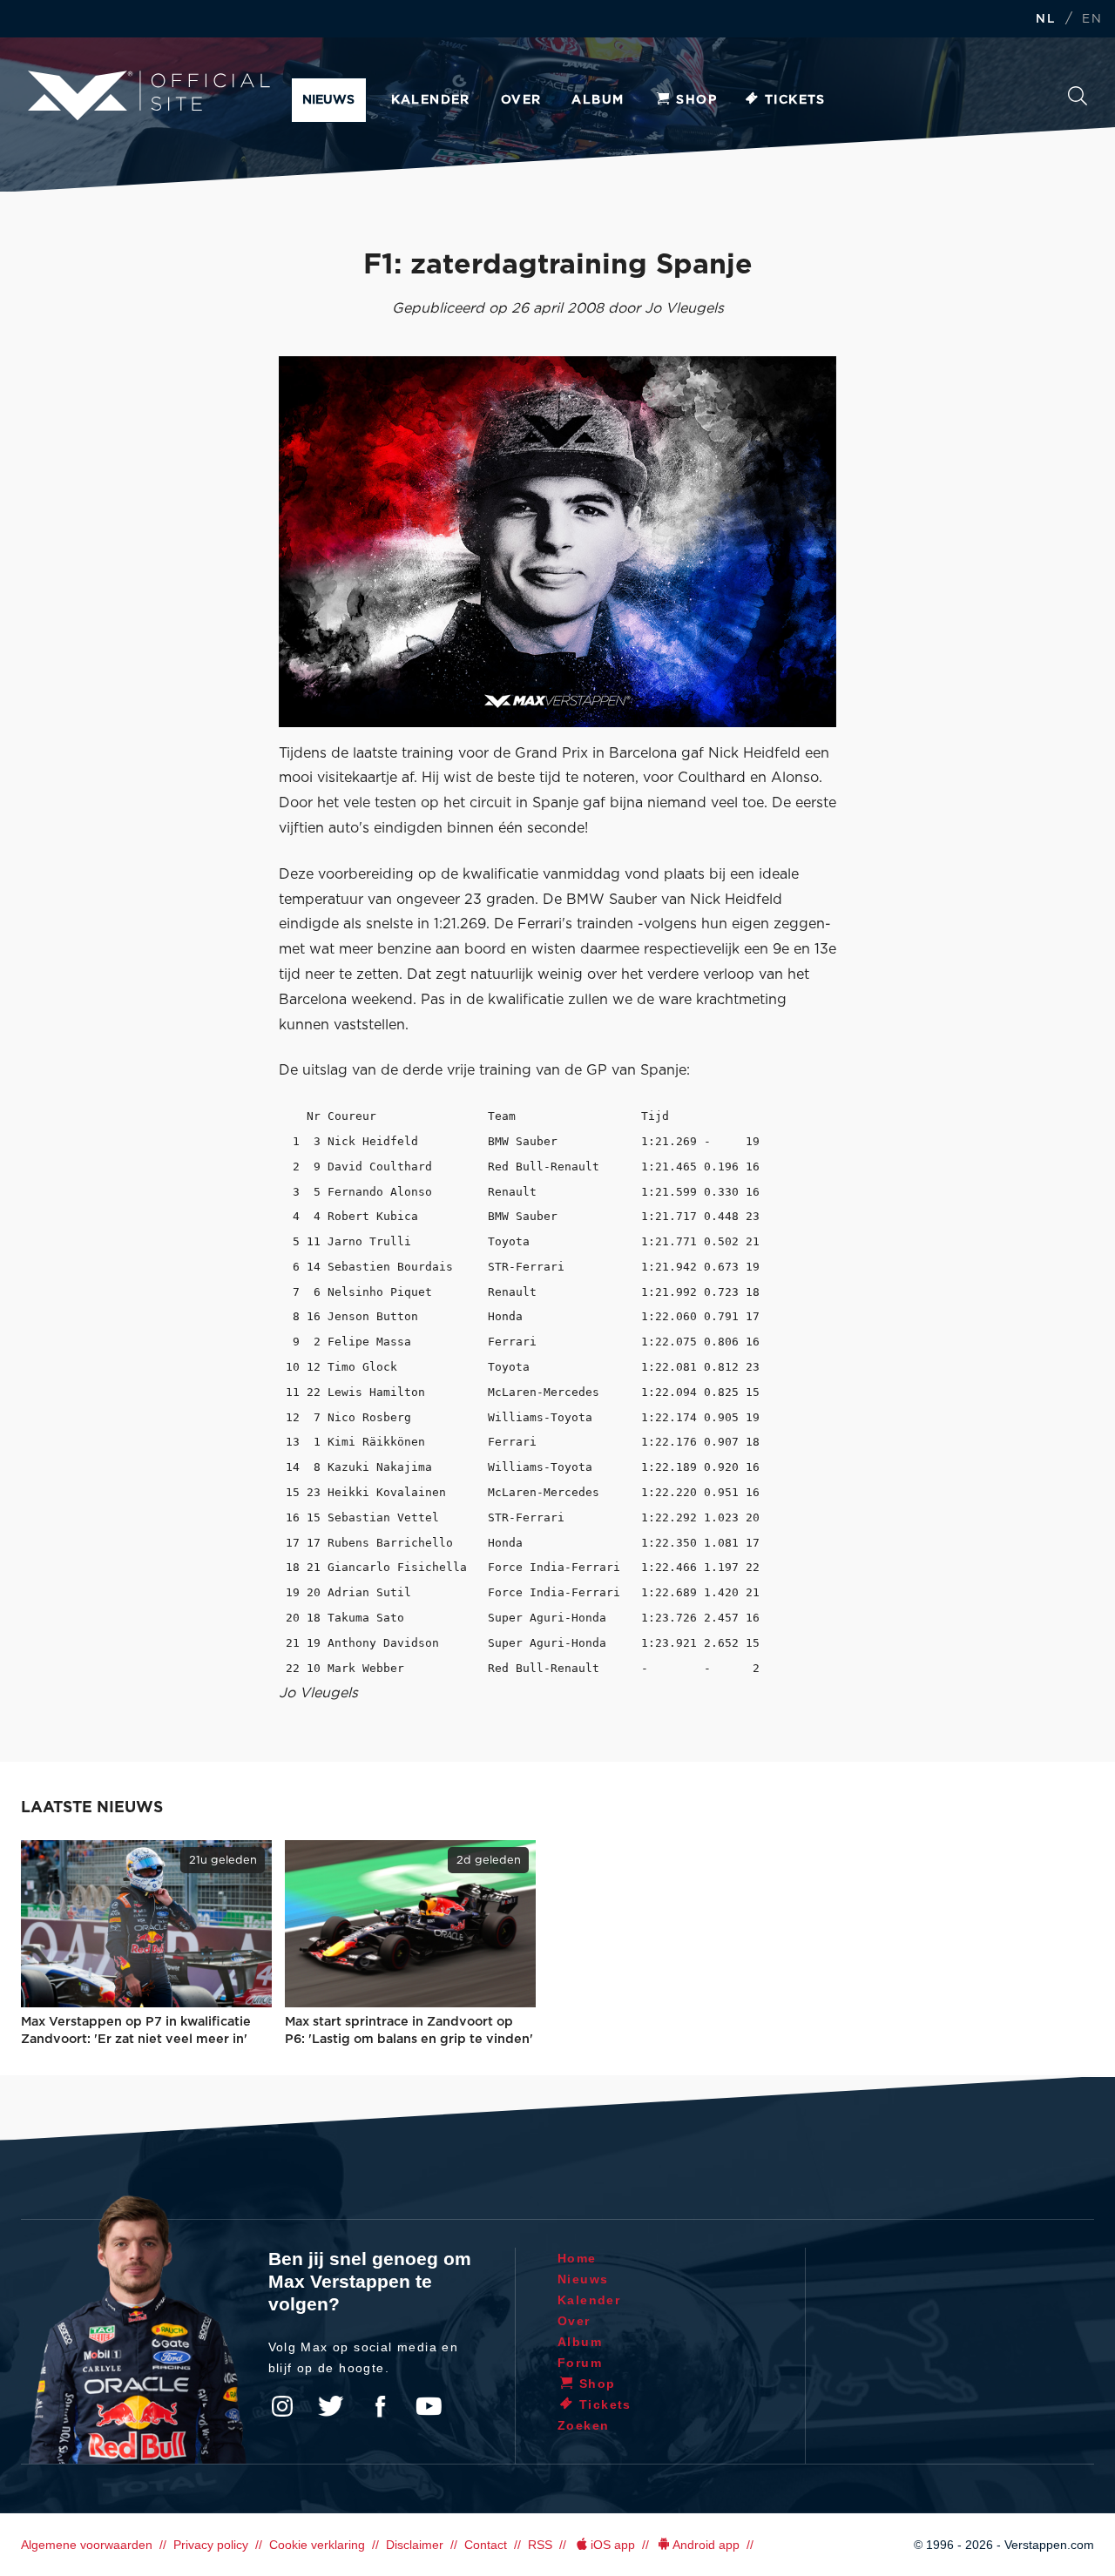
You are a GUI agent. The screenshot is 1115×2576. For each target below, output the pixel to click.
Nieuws (328, 100)
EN (1092, 20)
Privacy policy (211, 2545)
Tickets (795, 100)
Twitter (331, 2406)
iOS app (613, 2545)
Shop (696, 100)
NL (1045, 20)
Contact (486, 2545)
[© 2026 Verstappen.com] (557, 542)
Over (521, 100)
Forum (580, 2363)
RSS (540, 2545)
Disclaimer (415, 2545)
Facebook (380, 2406)
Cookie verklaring (317, 2545)
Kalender (431, 100)
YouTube (429, 2406)
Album (598, 100)
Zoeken (1078, 101)
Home (577, 2258)
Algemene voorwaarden (87, 2545)
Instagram (282, 2406)
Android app (706, 2545)
